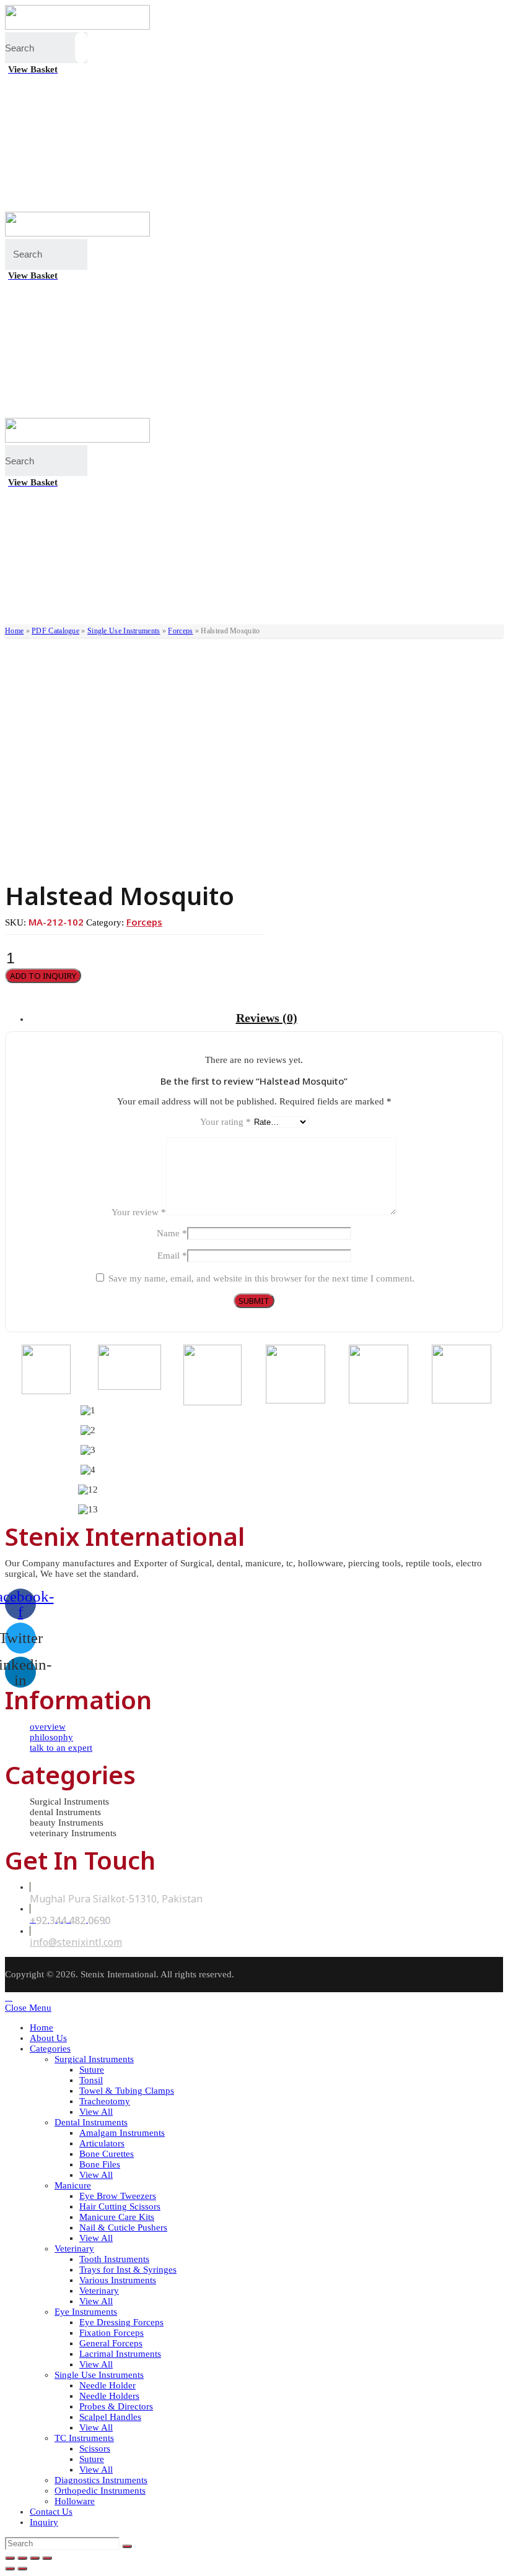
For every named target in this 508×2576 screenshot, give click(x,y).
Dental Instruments (91, 2122)
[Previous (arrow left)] (10, 2569)
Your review (139, 1212)
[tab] (266, 1018)
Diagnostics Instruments (101, 2480)
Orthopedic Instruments (100, 2491)
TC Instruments (84, 2438)
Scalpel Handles (110, 2417)
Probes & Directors (116, 2406)
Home (14, 631)
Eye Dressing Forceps (121, 2322)
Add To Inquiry (43, 976)
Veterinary (74, 2249)
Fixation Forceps (112, 2333)
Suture (92, 2070)
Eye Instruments (86, 2312)
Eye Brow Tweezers (118, 2196)
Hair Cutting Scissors (120, 2206)
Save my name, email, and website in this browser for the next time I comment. (261, 1278)
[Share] (22, 2558)
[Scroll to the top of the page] (9, 1997)
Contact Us (51, 2512)
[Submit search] (127, 2546)
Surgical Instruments (94, 2059)
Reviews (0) (267, 1018)
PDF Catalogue (55, 631)
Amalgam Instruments (122, 2133)
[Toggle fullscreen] (35, 2558)
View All (96, 2112)
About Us (48, 2038)
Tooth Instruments (114, 2259)
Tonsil (91, 2080)
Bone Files (100, 2164)
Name (172, 1233)
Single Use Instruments (124, 631)
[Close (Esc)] (10, 2558)
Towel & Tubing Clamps (127, 2091)
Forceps (180, 631)
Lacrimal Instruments (120, 2354)
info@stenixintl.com (76, 1942)
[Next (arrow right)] (22, 2569)
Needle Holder (107, 2385)
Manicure (73, 2185)
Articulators (102, 2143)
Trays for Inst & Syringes (128, 2270)
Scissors (95, 2448)
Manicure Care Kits (117, 2217)
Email (172, 1255)
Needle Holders (109, 2396)
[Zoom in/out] (47, 2558)
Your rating (226, 1122)
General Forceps (111, 2343)
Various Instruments (118, 2280)
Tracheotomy (105, 2101)
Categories (50, 2049)
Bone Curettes (107, 2154)
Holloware (75, 2501)
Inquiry (44, 2522)
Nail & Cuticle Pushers (123, 2227)
